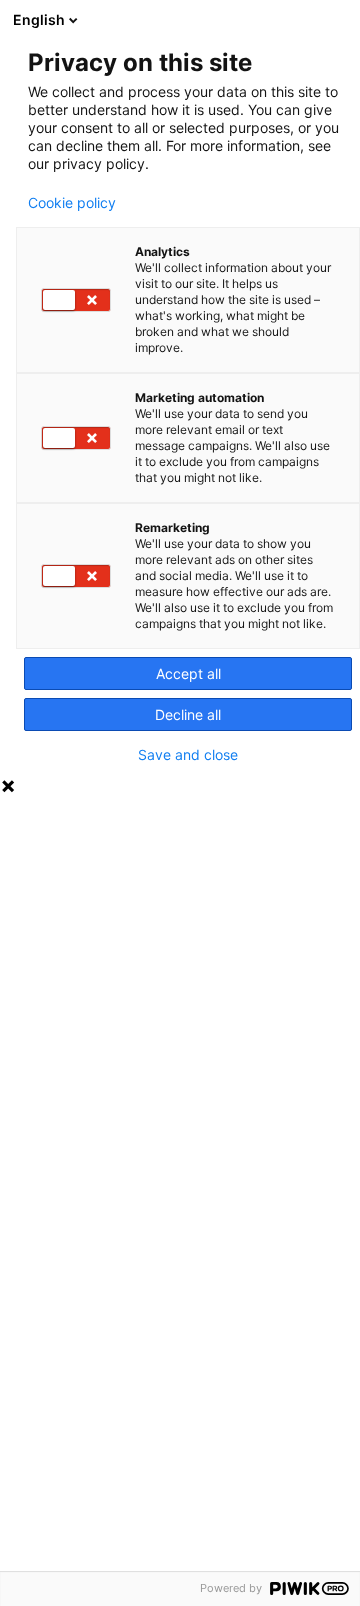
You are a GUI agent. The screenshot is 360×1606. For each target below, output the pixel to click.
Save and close (188, 755)
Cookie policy (72, 203)
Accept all (188, 673)
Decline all (188, 714)
